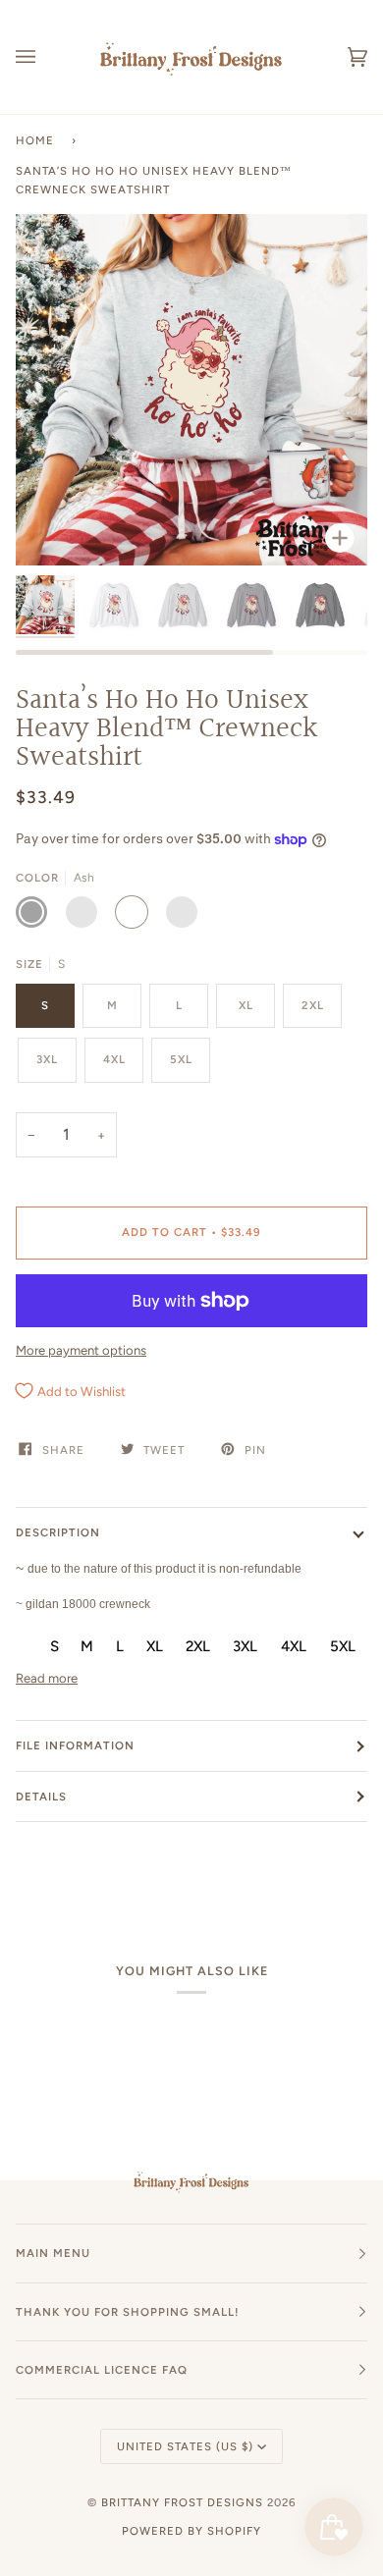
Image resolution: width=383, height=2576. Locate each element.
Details (41, 1797)
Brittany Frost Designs (182, 2502)
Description (58, 1532)
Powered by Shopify (191, 2531)
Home (35, 140)
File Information (75, 1745)
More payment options (81, 1350)
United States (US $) (185, 2446)
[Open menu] (45, 57)
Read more (47, 1678)
